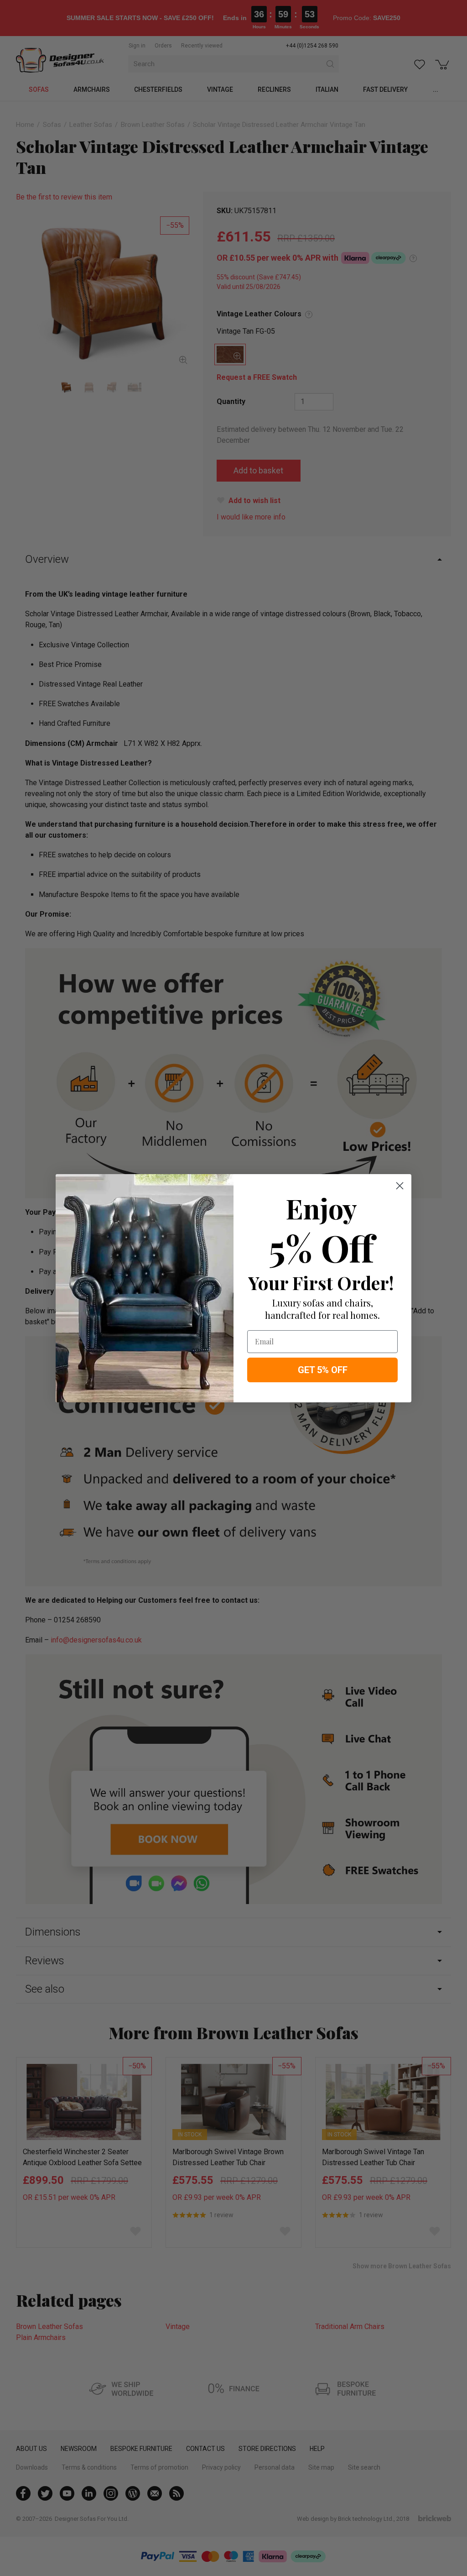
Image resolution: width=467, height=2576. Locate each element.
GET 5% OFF (323, 1370)
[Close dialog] (400, 1186)
